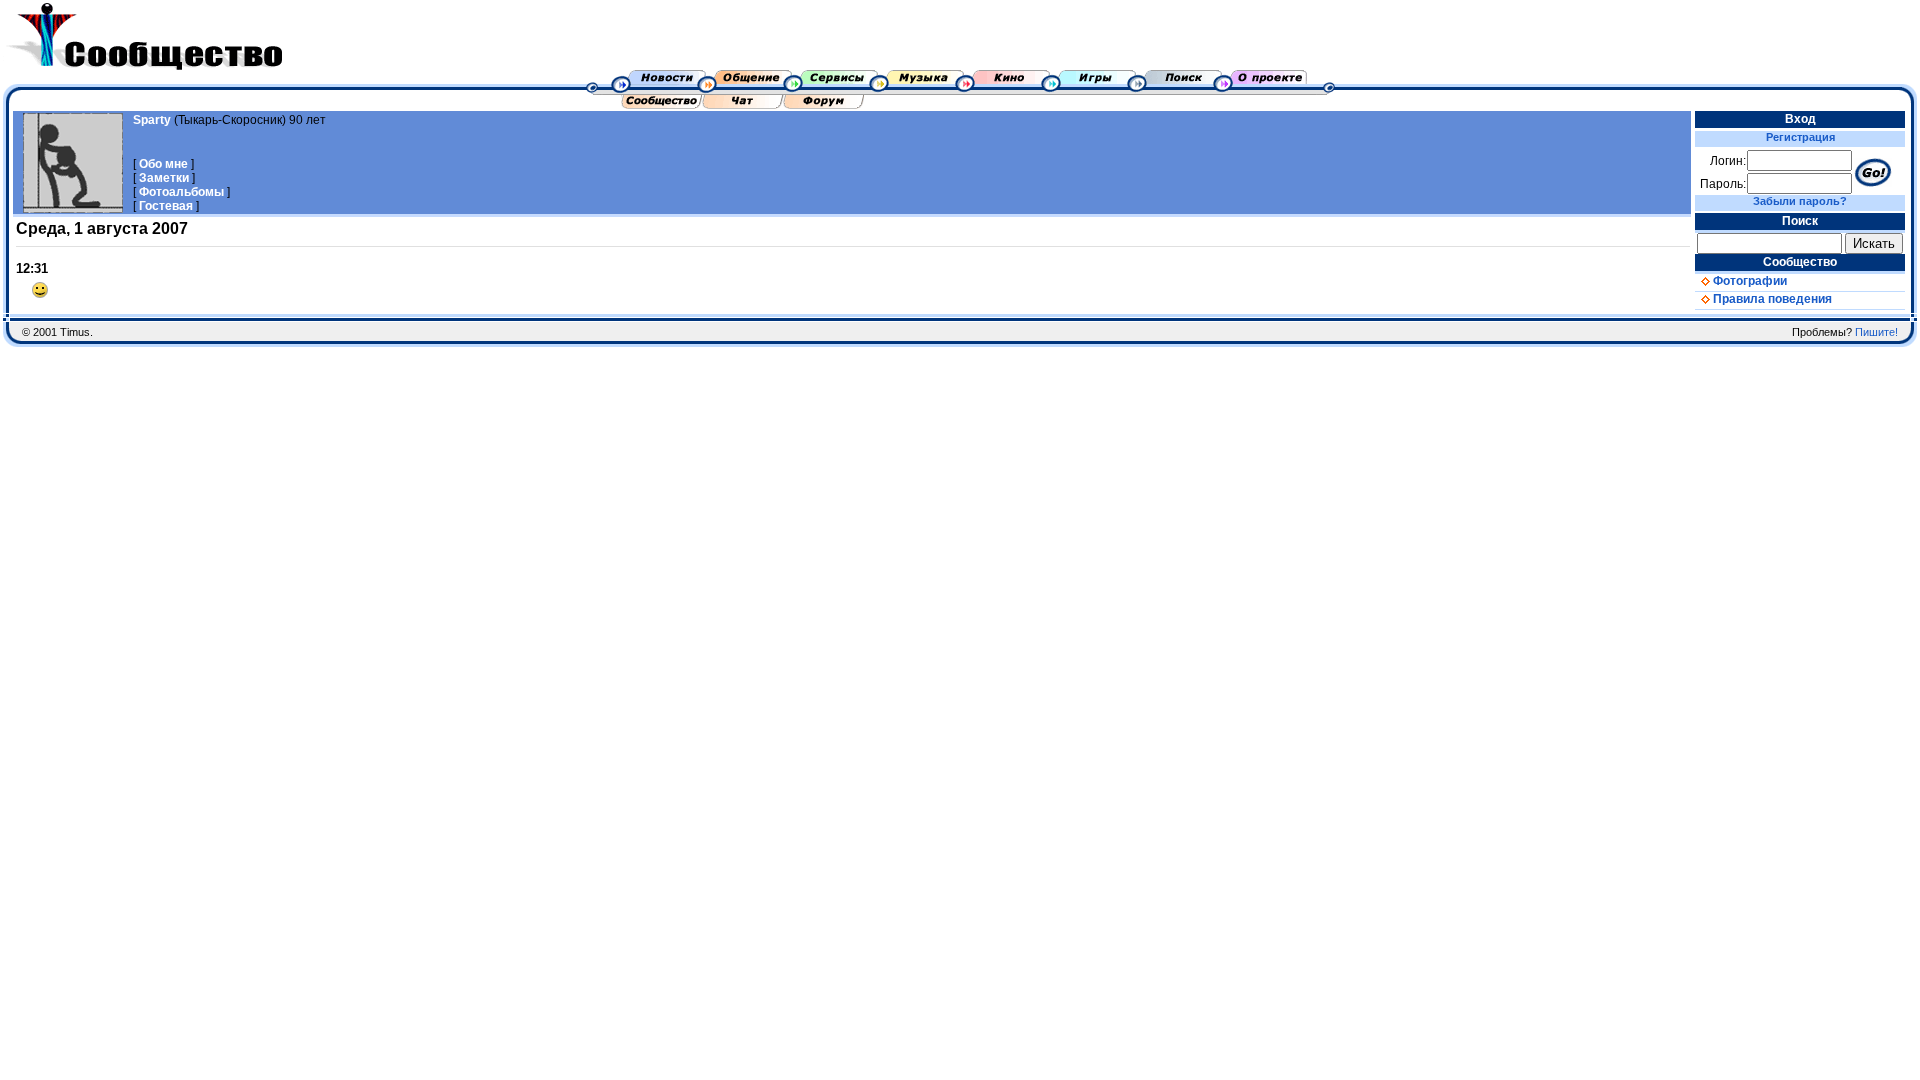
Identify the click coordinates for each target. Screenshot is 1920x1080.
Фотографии (1748, 281)
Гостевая (166, 206)
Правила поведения (1771, 299)
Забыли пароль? (1800, 201)
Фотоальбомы (181, 192)
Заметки (164, 178)
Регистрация (1800, 137)
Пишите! (1876, 332)
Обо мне (163, 164)
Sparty (152, 120)
